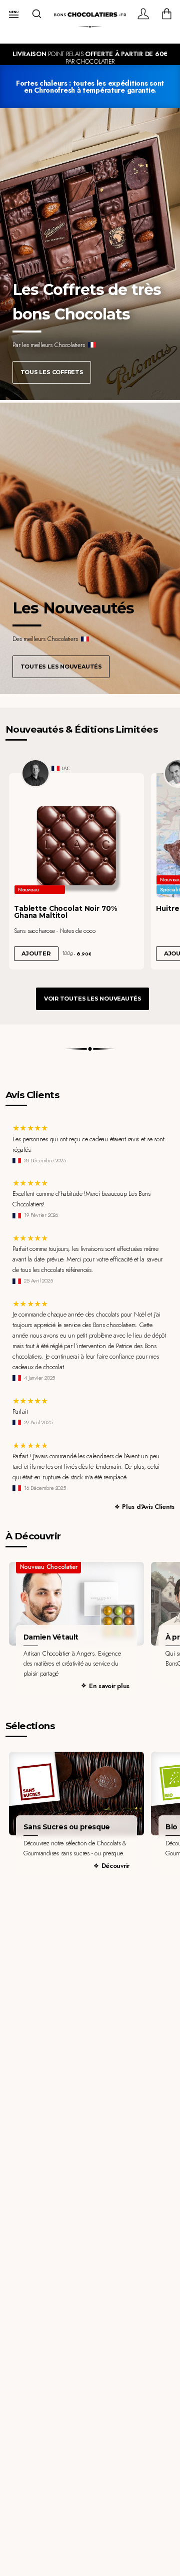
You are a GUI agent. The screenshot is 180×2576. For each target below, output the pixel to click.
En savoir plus (109, 1686)
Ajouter (36, 953)
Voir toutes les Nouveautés (93, 999)
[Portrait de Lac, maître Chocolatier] (35, 773)
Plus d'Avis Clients (148, 1507)
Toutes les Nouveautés (61, 667)
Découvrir (116, 1866)
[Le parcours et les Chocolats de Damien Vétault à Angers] (76, 1604)
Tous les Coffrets (52, 372)
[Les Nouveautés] (90, 548)
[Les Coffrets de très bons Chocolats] (90, 254)
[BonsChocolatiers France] (90, 15)
